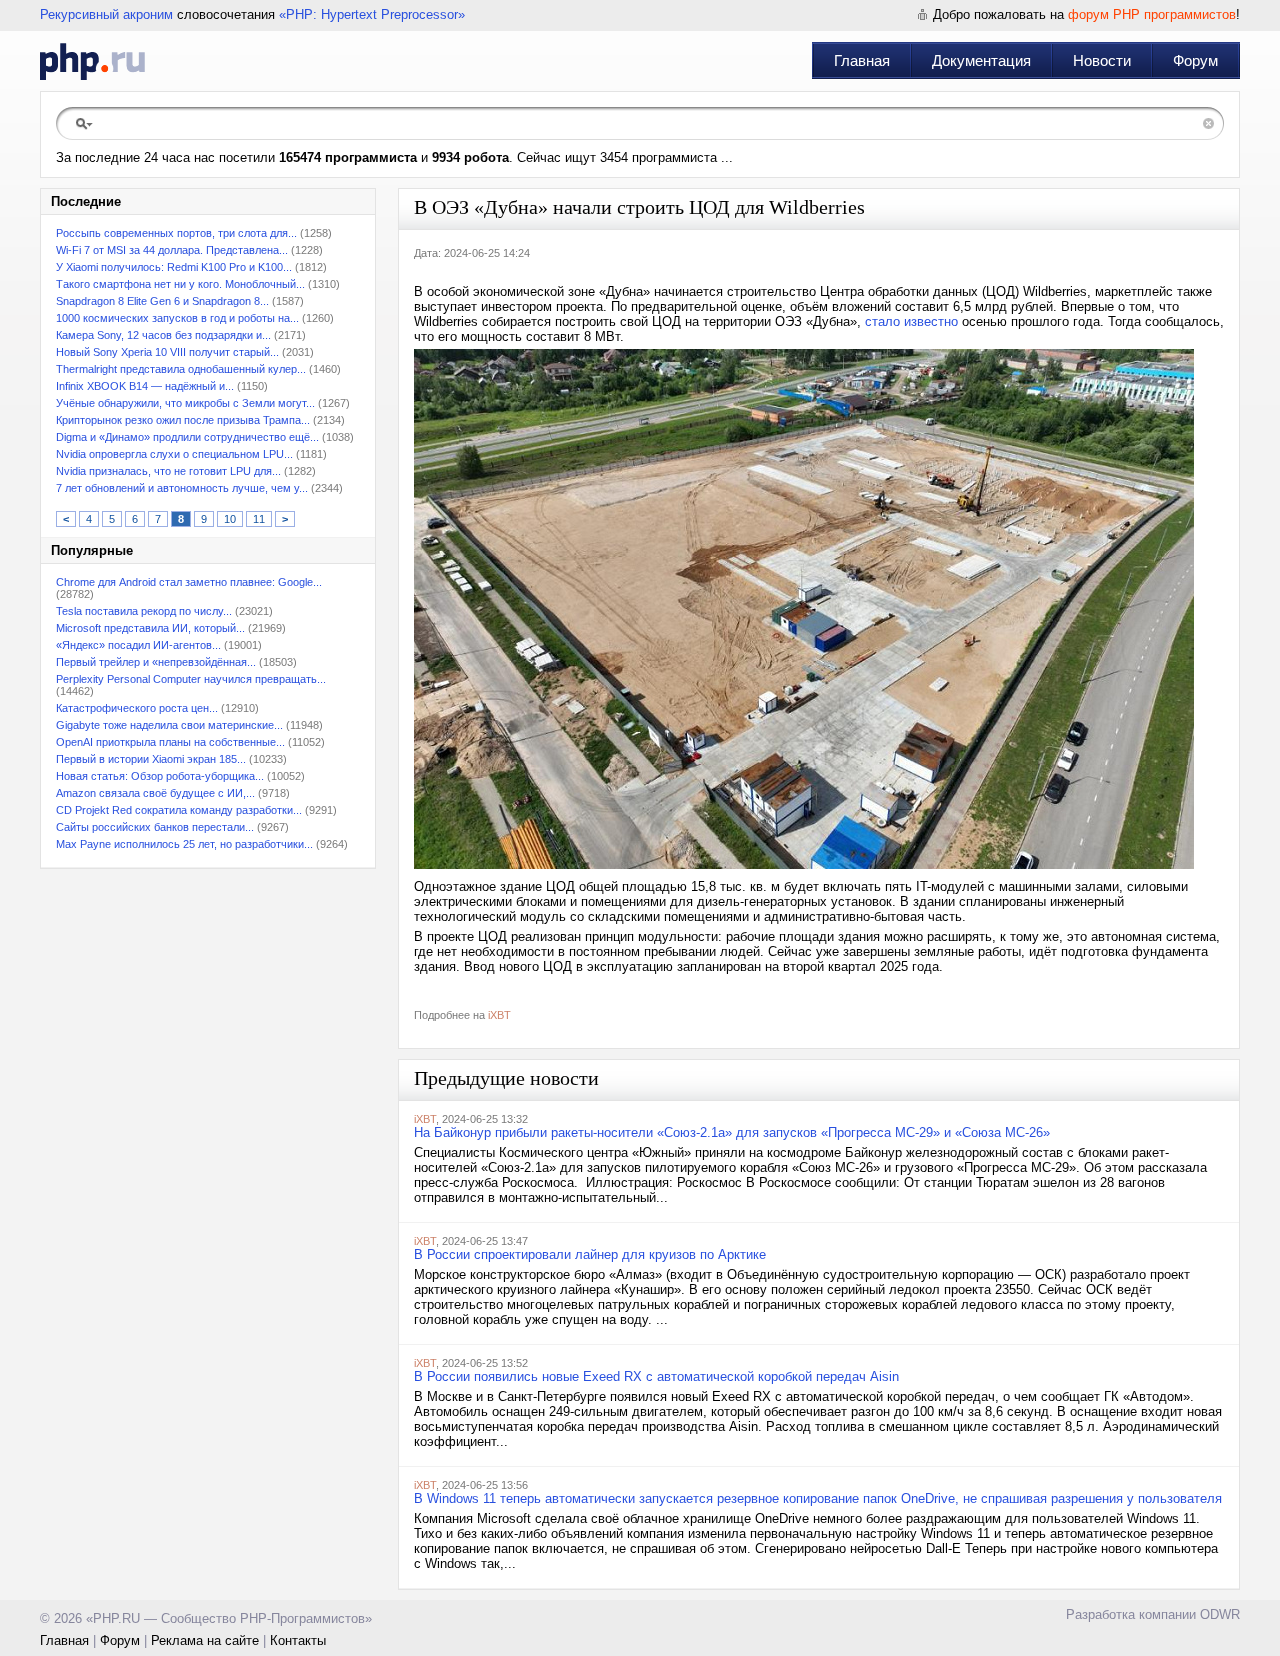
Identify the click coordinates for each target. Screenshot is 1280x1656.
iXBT (499, 1015)
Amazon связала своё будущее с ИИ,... (155, 793)
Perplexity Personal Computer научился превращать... (191, 679)
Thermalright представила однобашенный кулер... (181, 369)
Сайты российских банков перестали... (155, 827)
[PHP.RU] (92, 61)
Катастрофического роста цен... (137, 708)
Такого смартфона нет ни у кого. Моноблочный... (180, 284)
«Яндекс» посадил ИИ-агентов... (138, 645)
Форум (1195, 60)
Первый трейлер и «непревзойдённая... (156, 662)
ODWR (1220, 1614)
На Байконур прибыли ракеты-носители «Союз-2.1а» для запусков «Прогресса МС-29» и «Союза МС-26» (732, 1132)
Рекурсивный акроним (106, 14)
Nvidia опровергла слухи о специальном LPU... (174, 454)
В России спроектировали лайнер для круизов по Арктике (590, 1254)
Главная (862, 60)
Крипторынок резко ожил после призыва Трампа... (183, 420)
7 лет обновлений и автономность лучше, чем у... (182, 488)
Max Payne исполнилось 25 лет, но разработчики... (184, 844)
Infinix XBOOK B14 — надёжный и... (145, 386)
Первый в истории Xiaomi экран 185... (151, 759)
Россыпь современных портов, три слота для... (176, 233)
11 (259, 519)
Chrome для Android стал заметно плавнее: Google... (189, 582)
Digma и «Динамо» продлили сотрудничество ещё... (187, 437)
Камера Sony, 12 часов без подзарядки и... (163, 335)
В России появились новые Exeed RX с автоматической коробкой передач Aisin (656, 1376)
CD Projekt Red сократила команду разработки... (179, 810)
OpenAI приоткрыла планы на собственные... (170, 742)
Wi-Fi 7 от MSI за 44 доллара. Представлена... (172, 250)
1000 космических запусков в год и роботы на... (177, 318)
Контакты (298, 1640)
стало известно (911, 321)
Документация (981, 60)
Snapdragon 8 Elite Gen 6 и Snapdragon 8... (162, 301)
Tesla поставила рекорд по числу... (144, 611)
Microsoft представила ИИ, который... (150, 628)
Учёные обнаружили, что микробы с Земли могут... (185, 403)
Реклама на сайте (205, 1640)
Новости (1102, 60)
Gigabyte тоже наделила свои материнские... (169, 725)
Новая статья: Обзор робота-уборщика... (160, 776)
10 (230, 519)
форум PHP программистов (1152, 14)
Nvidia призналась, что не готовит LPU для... (168, 471)
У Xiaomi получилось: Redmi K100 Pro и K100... (174, 267)
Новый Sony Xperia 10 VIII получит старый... (167, 352)
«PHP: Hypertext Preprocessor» (372, 14)
